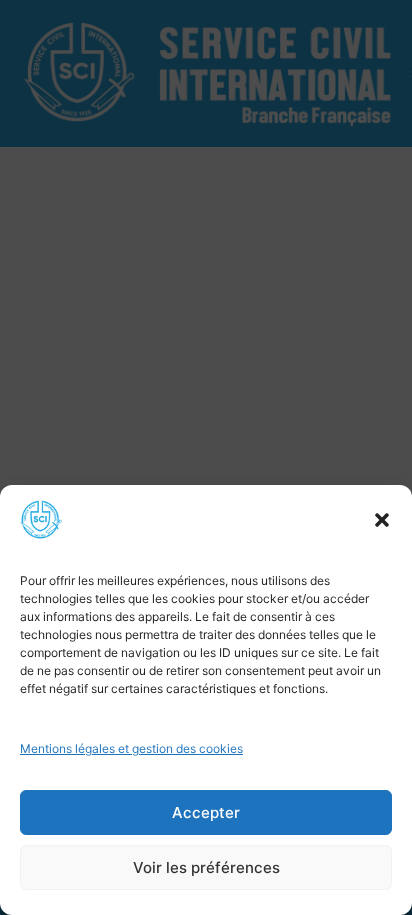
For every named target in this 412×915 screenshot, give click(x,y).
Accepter (206, 812)
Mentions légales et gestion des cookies (131, 748)
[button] (382, 520)
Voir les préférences (206, 867)
